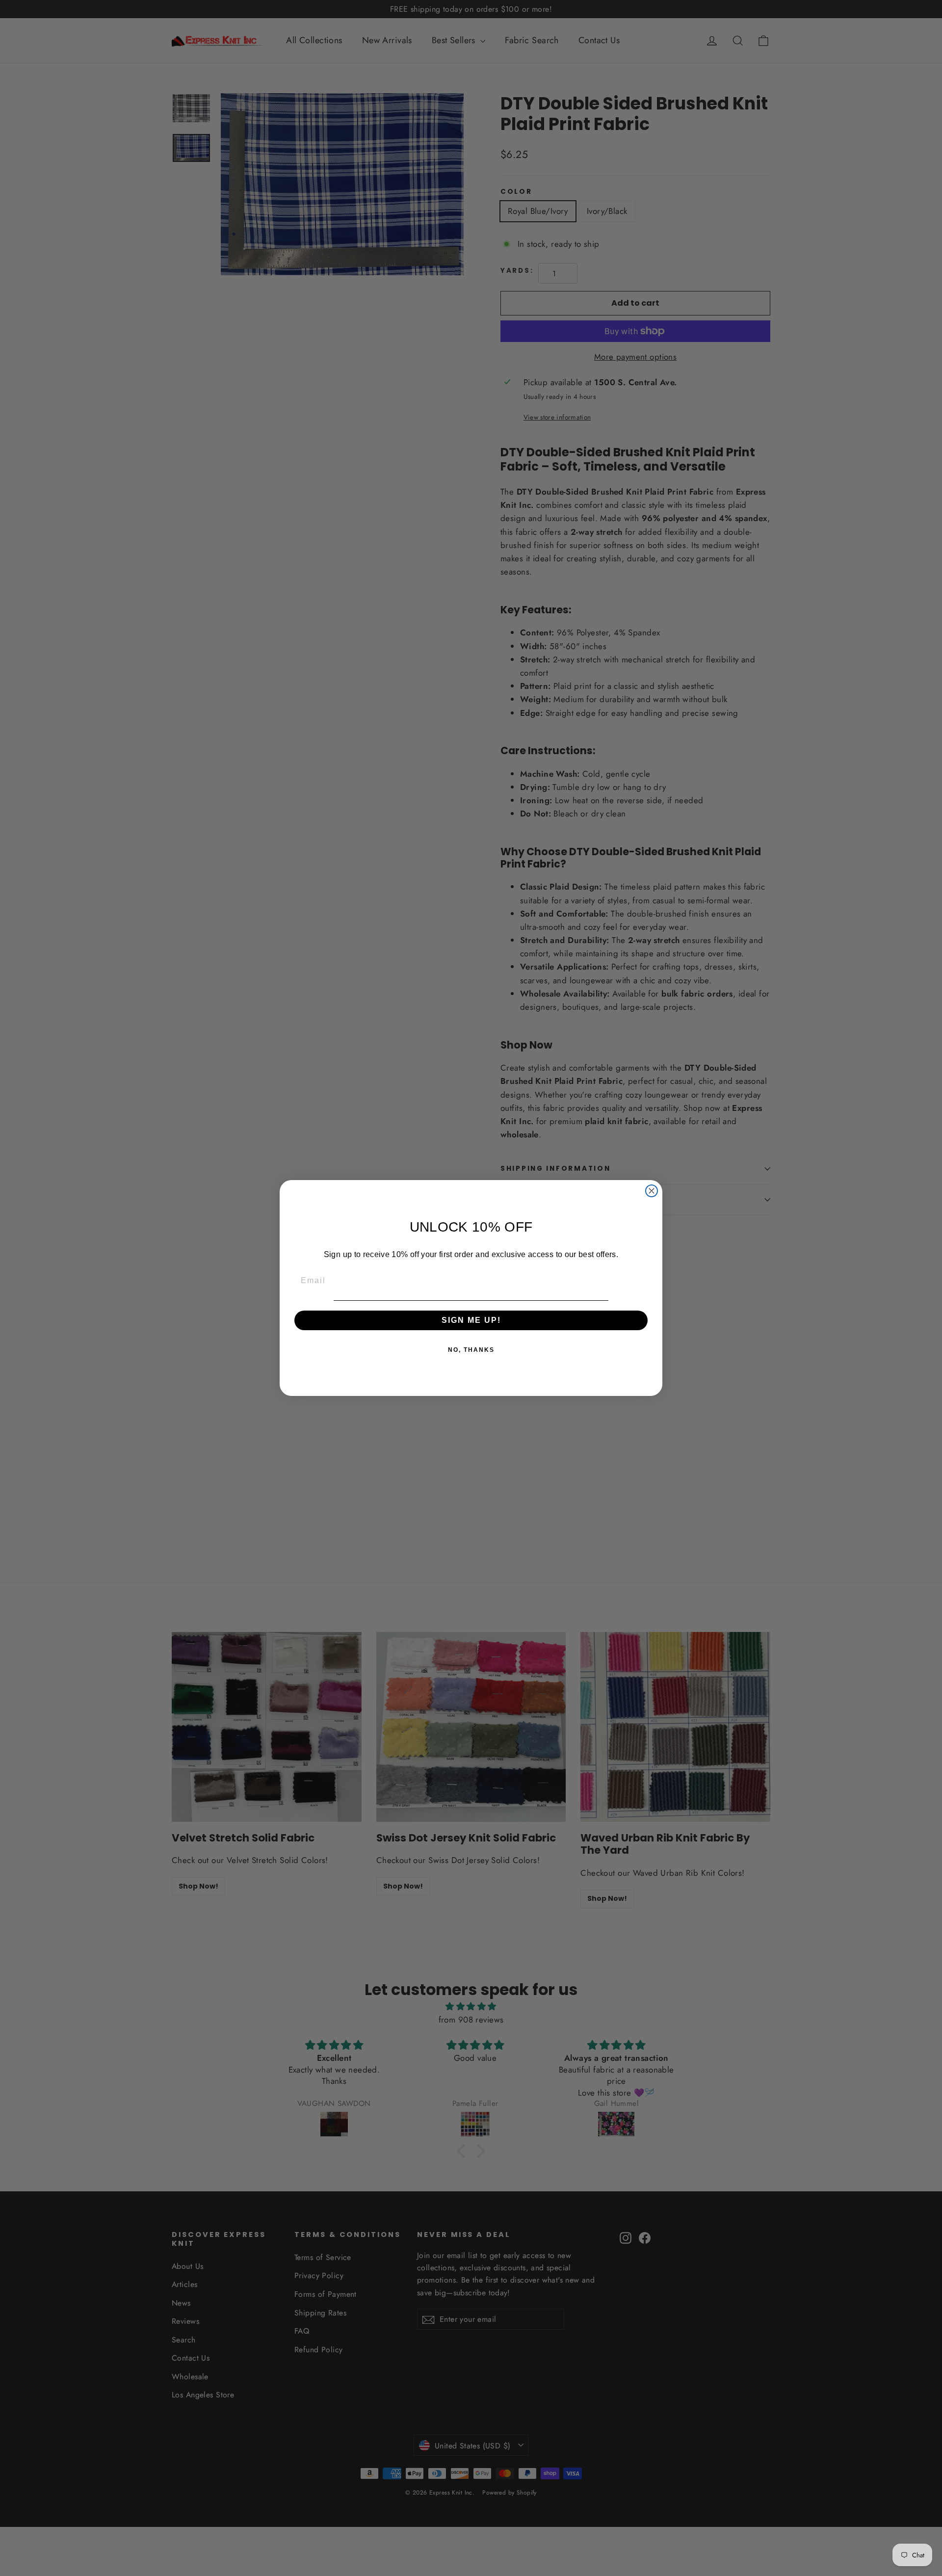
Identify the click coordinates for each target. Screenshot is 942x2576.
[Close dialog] (652, 1191)
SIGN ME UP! (471, 1320)
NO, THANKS (471, 1350)
